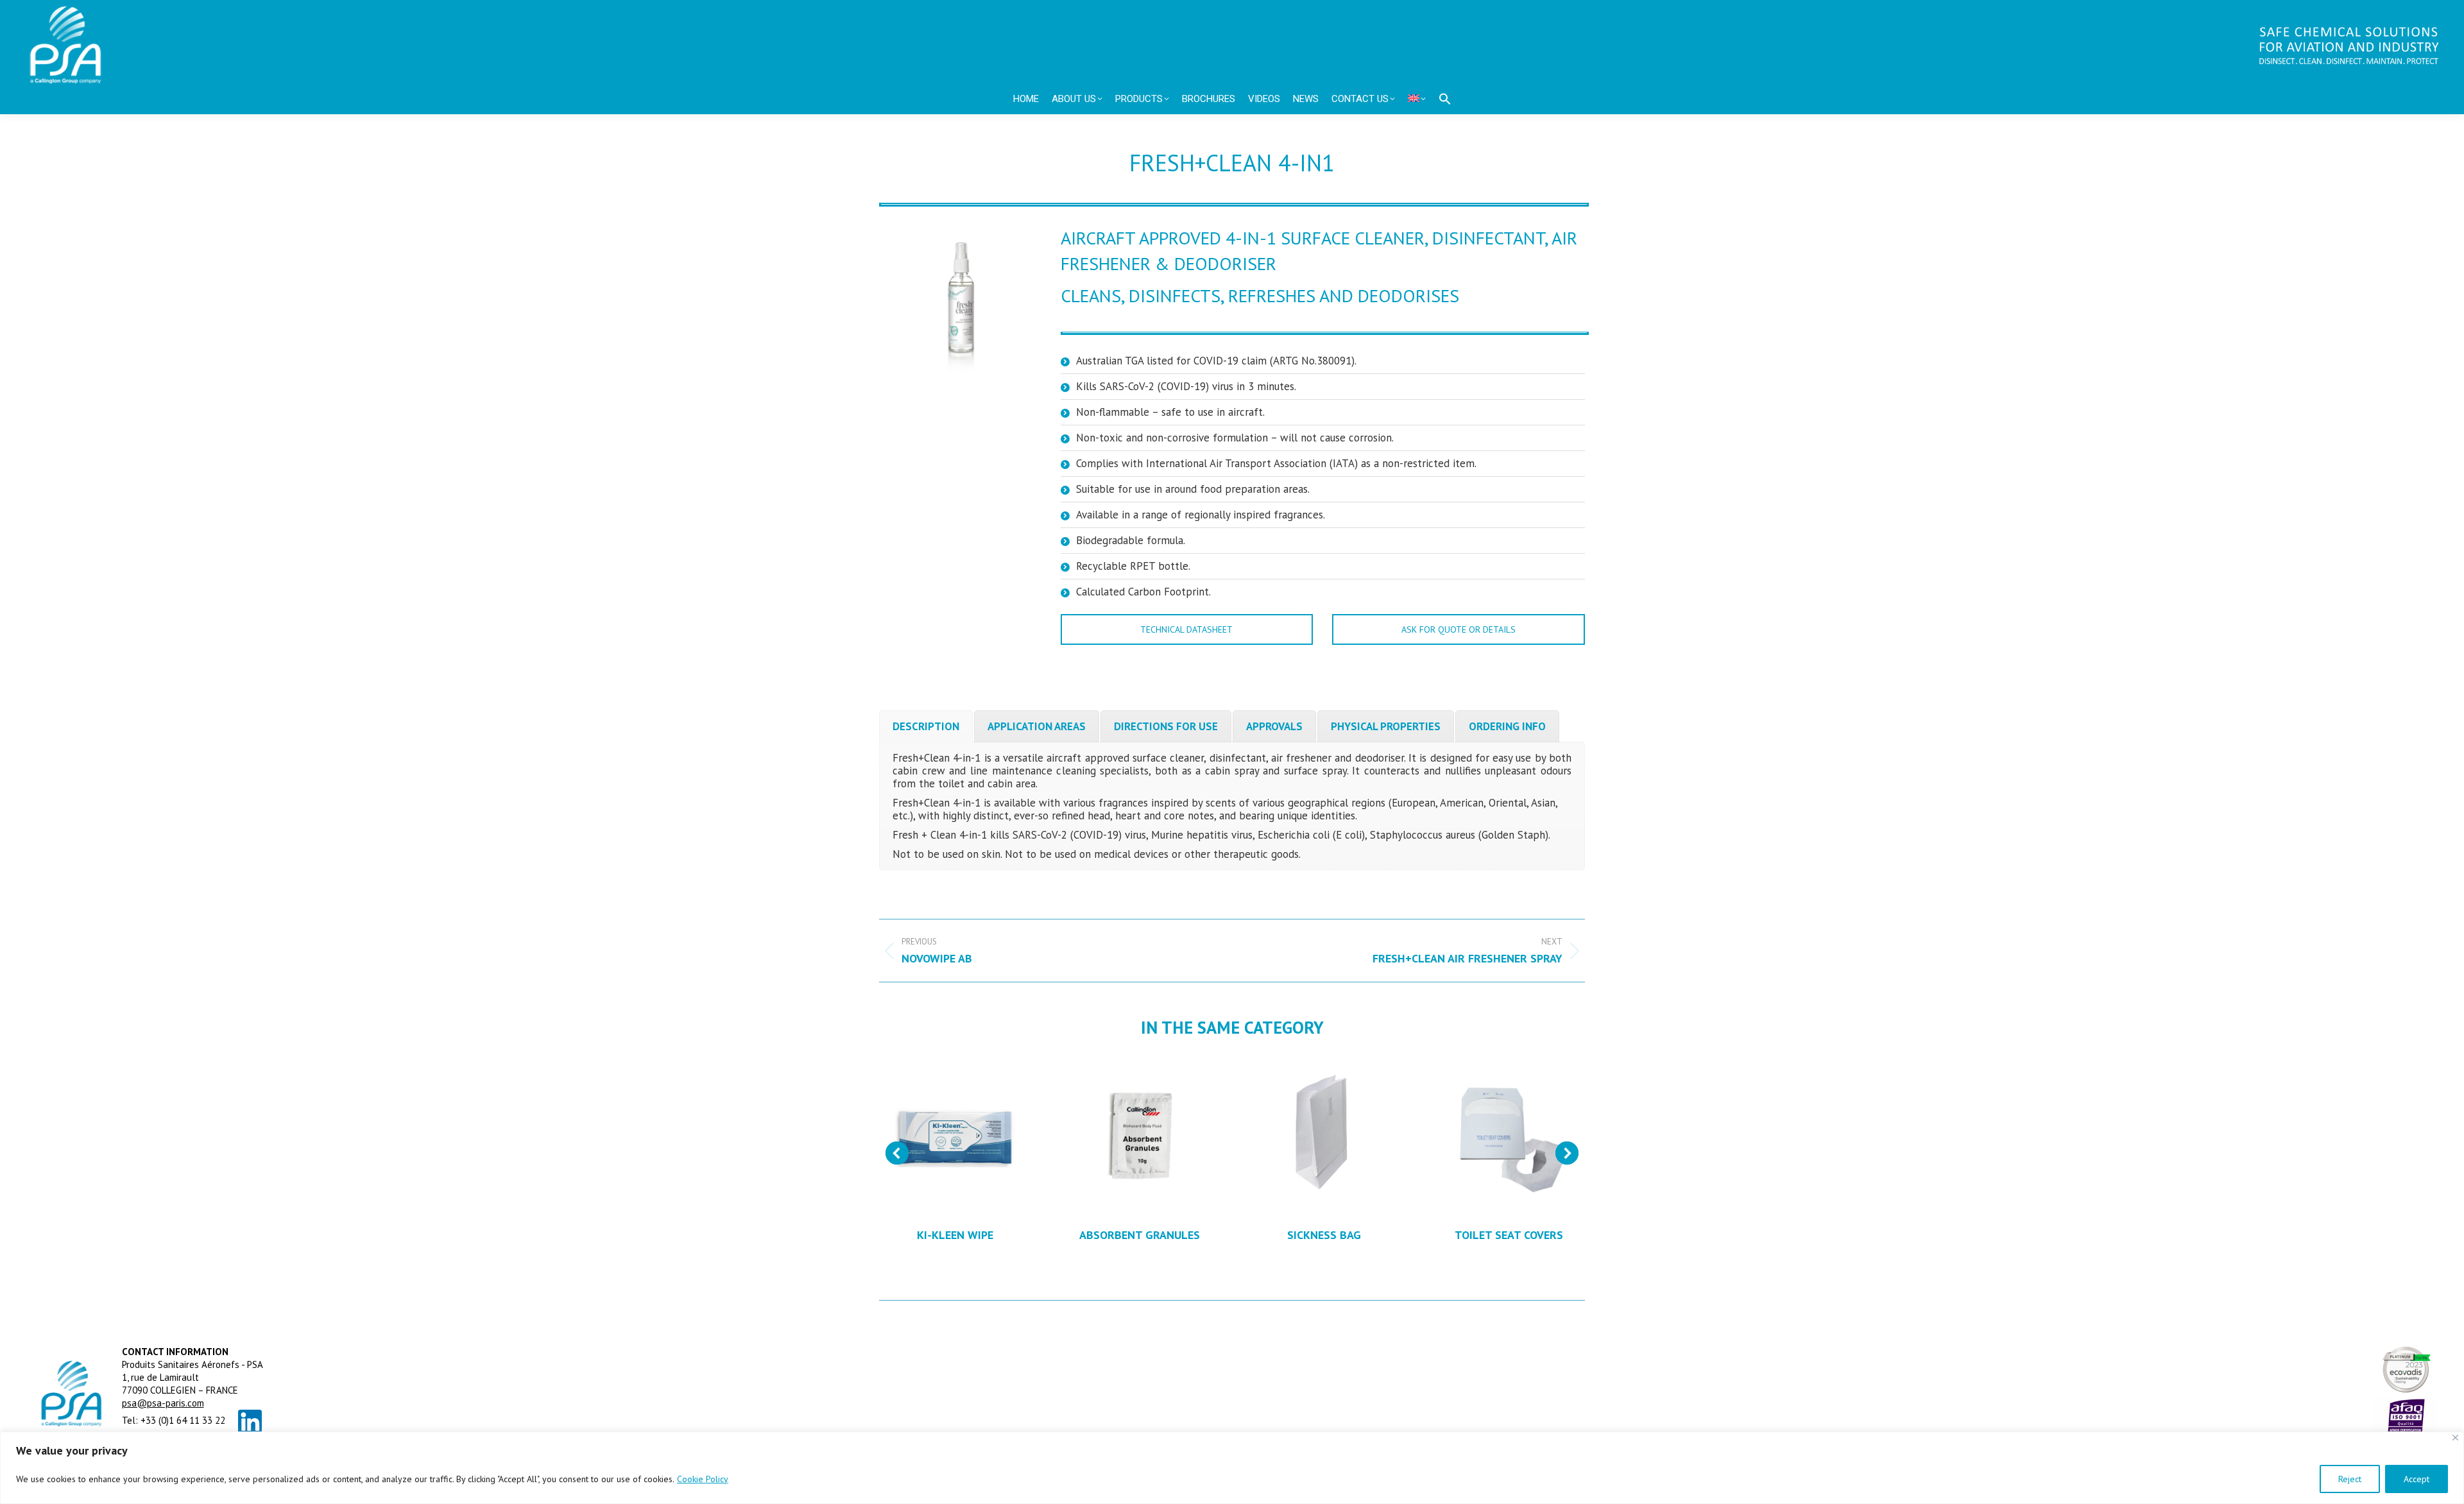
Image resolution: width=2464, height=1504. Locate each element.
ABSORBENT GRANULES (1140, 1235)
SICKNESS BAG (1324, 1235)
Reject (2350, 1479)
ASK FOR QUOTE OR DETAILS (1459, 629)
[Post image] (955, 1136)
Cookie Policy (703, 1479)
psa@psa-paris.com (163, 1403)
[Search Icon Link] (1445, 99)
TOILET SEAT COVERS (1509, 1235)
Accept (2417, 1479)
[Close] (2455, 1438)
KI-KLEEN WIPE (955, 1235)
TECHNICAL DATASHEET (1186, 629)
